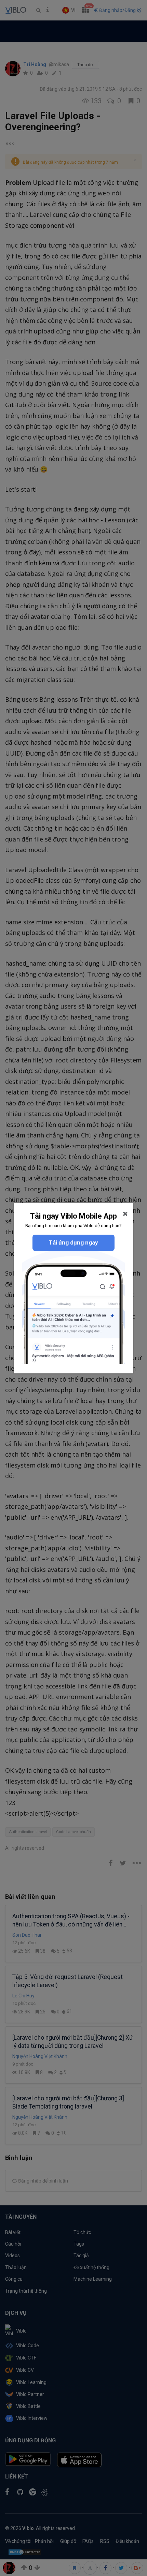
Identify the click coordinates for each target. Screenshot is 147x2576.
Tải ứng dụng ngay (73, 1242)
